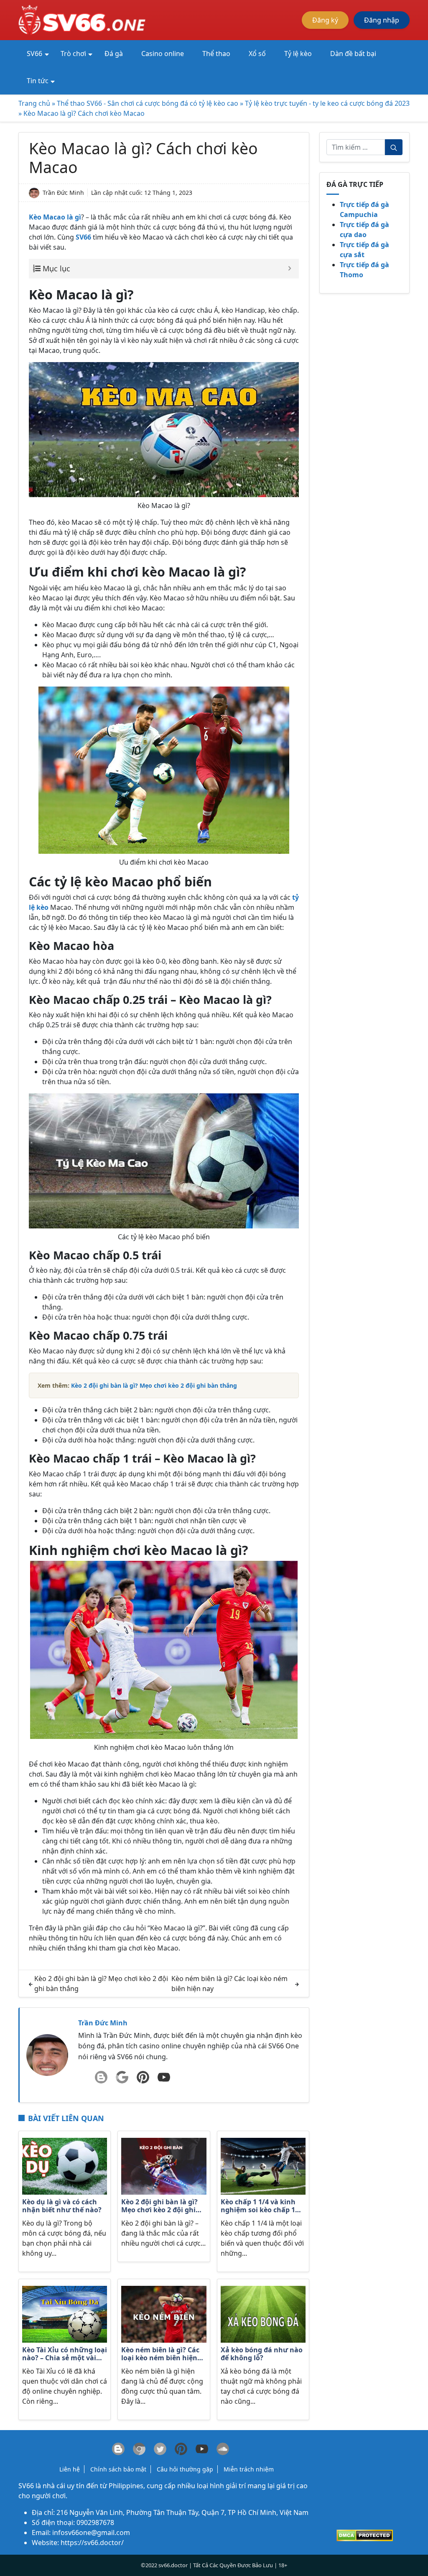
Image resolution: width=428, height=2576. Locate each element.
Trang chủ (34, 103)
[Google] (122, 2077)
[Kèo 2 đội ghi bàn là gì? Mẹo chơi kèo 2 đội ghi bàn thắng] (164, 2166)
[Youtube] (164, 2077)
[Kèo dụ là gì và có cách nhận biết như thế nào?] (65, 2166)
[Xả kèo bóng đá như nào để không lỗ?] (263, 2313)
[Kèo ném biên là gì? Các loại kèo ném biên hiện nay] (164, 2313)
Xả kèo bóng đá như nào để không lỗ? (262, 2354)
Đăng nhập (382, 20)
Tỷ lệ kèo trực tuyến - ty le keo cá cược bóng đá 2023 (327, 103)
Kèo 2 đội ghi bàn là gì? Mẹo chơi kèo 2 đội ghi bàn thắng (159, 2206)
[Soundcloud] (223, 2449)
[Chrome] (139, 2449)
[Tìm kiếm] (394, 147)
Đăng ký (325, 20)
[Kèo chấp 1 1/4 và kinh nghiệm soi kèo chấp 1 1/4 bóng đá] (263, 2166)
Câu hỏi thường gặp (185, 2469)
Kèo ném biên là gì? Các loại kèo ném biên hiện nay (160, 2354)
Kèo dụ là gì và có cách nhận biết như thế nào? (62, 2206)
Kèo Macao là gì (55, 217)
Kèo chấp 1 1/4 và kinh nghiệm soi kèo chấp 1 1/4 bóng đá (258, 2206)
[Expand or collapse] (289, 269)
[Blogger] (101, 2077)
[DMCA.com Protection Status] (365, 2535)
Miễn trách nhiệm (249, 2469)
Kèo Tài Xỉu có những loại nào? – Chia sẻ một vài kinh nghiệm (65, 2354)
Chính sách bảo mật (118, 2469)
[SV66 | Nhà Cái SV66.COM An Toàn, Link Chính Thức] (83, 19)
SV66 (26, 2486)
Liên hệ (70, 2469)
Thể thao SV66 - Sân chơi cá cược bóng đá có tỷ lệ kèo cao (148, 103)
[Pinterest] (143, 2077)
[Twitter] (160, 2449)
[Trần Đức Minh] (47, 2055)
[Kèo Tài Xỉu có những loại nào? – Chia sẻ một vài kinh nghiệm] (65, 2313)
